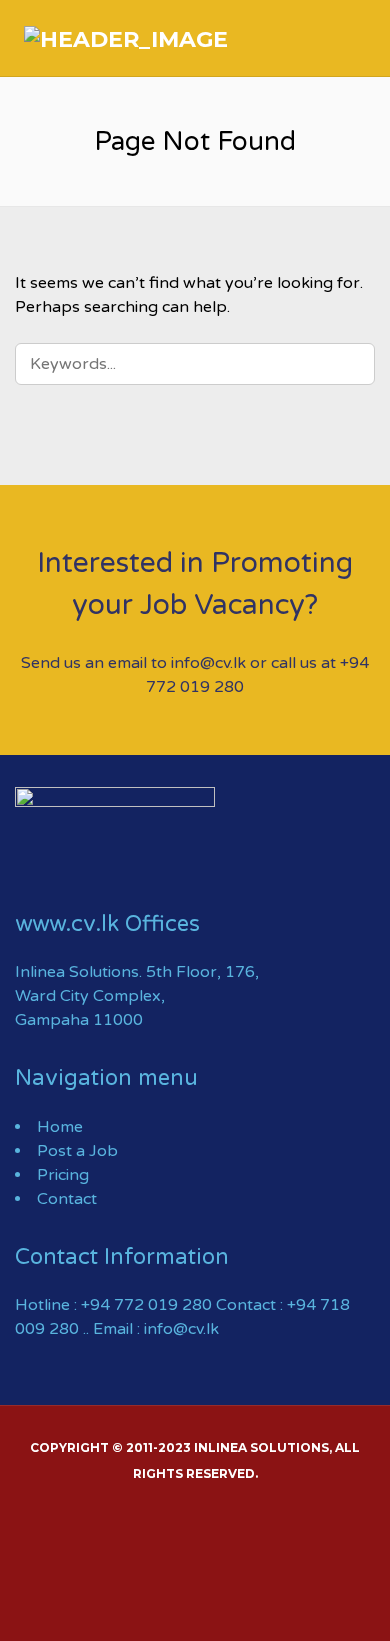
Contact (67, 1199)
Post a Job (77, 1151)
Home (60, 1127)
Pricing (63, 1175)
